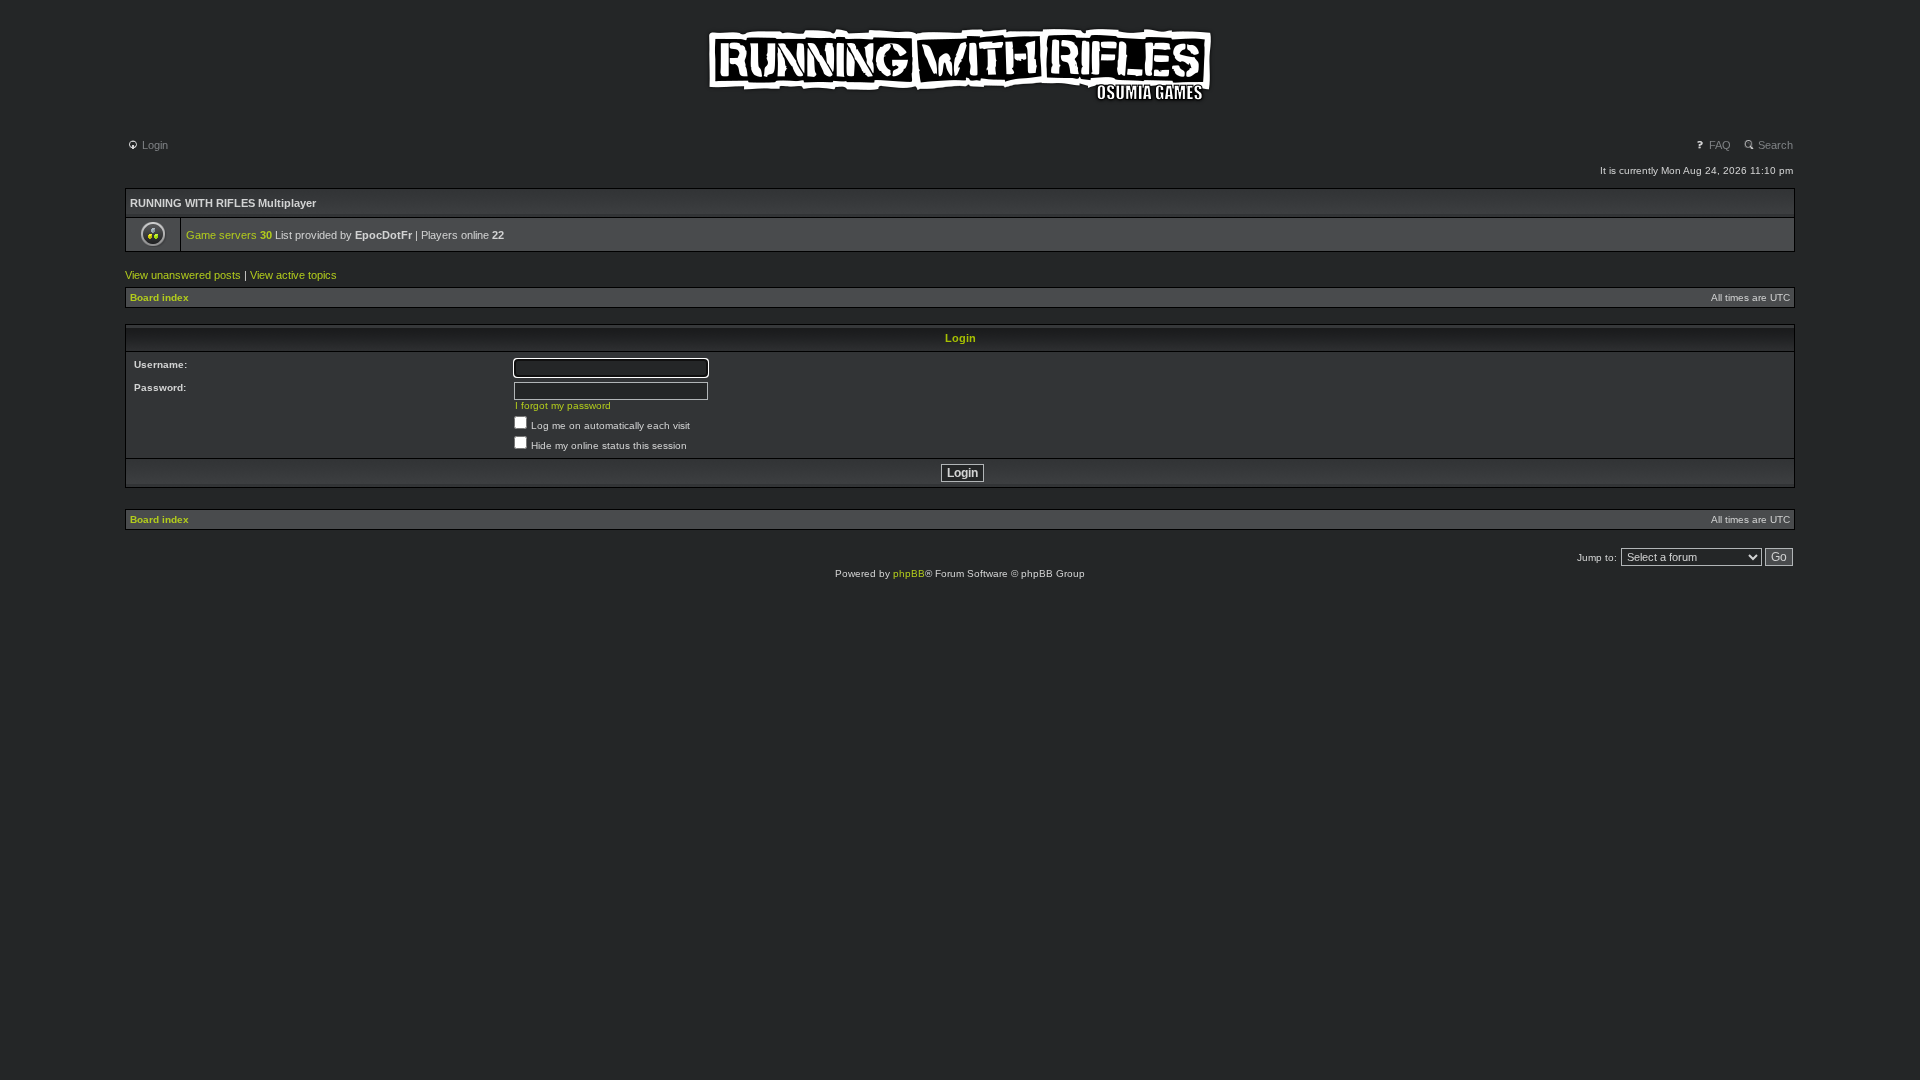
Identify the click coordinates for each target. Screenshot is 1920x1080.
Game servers (229, 235)
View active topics (293, 275)
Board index (159, 297)
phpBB (909, 573)
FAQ (1718, 145)
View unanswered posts (183, 275)
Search (1774, 145)
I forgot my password (563, 405)
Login (153, 145)
